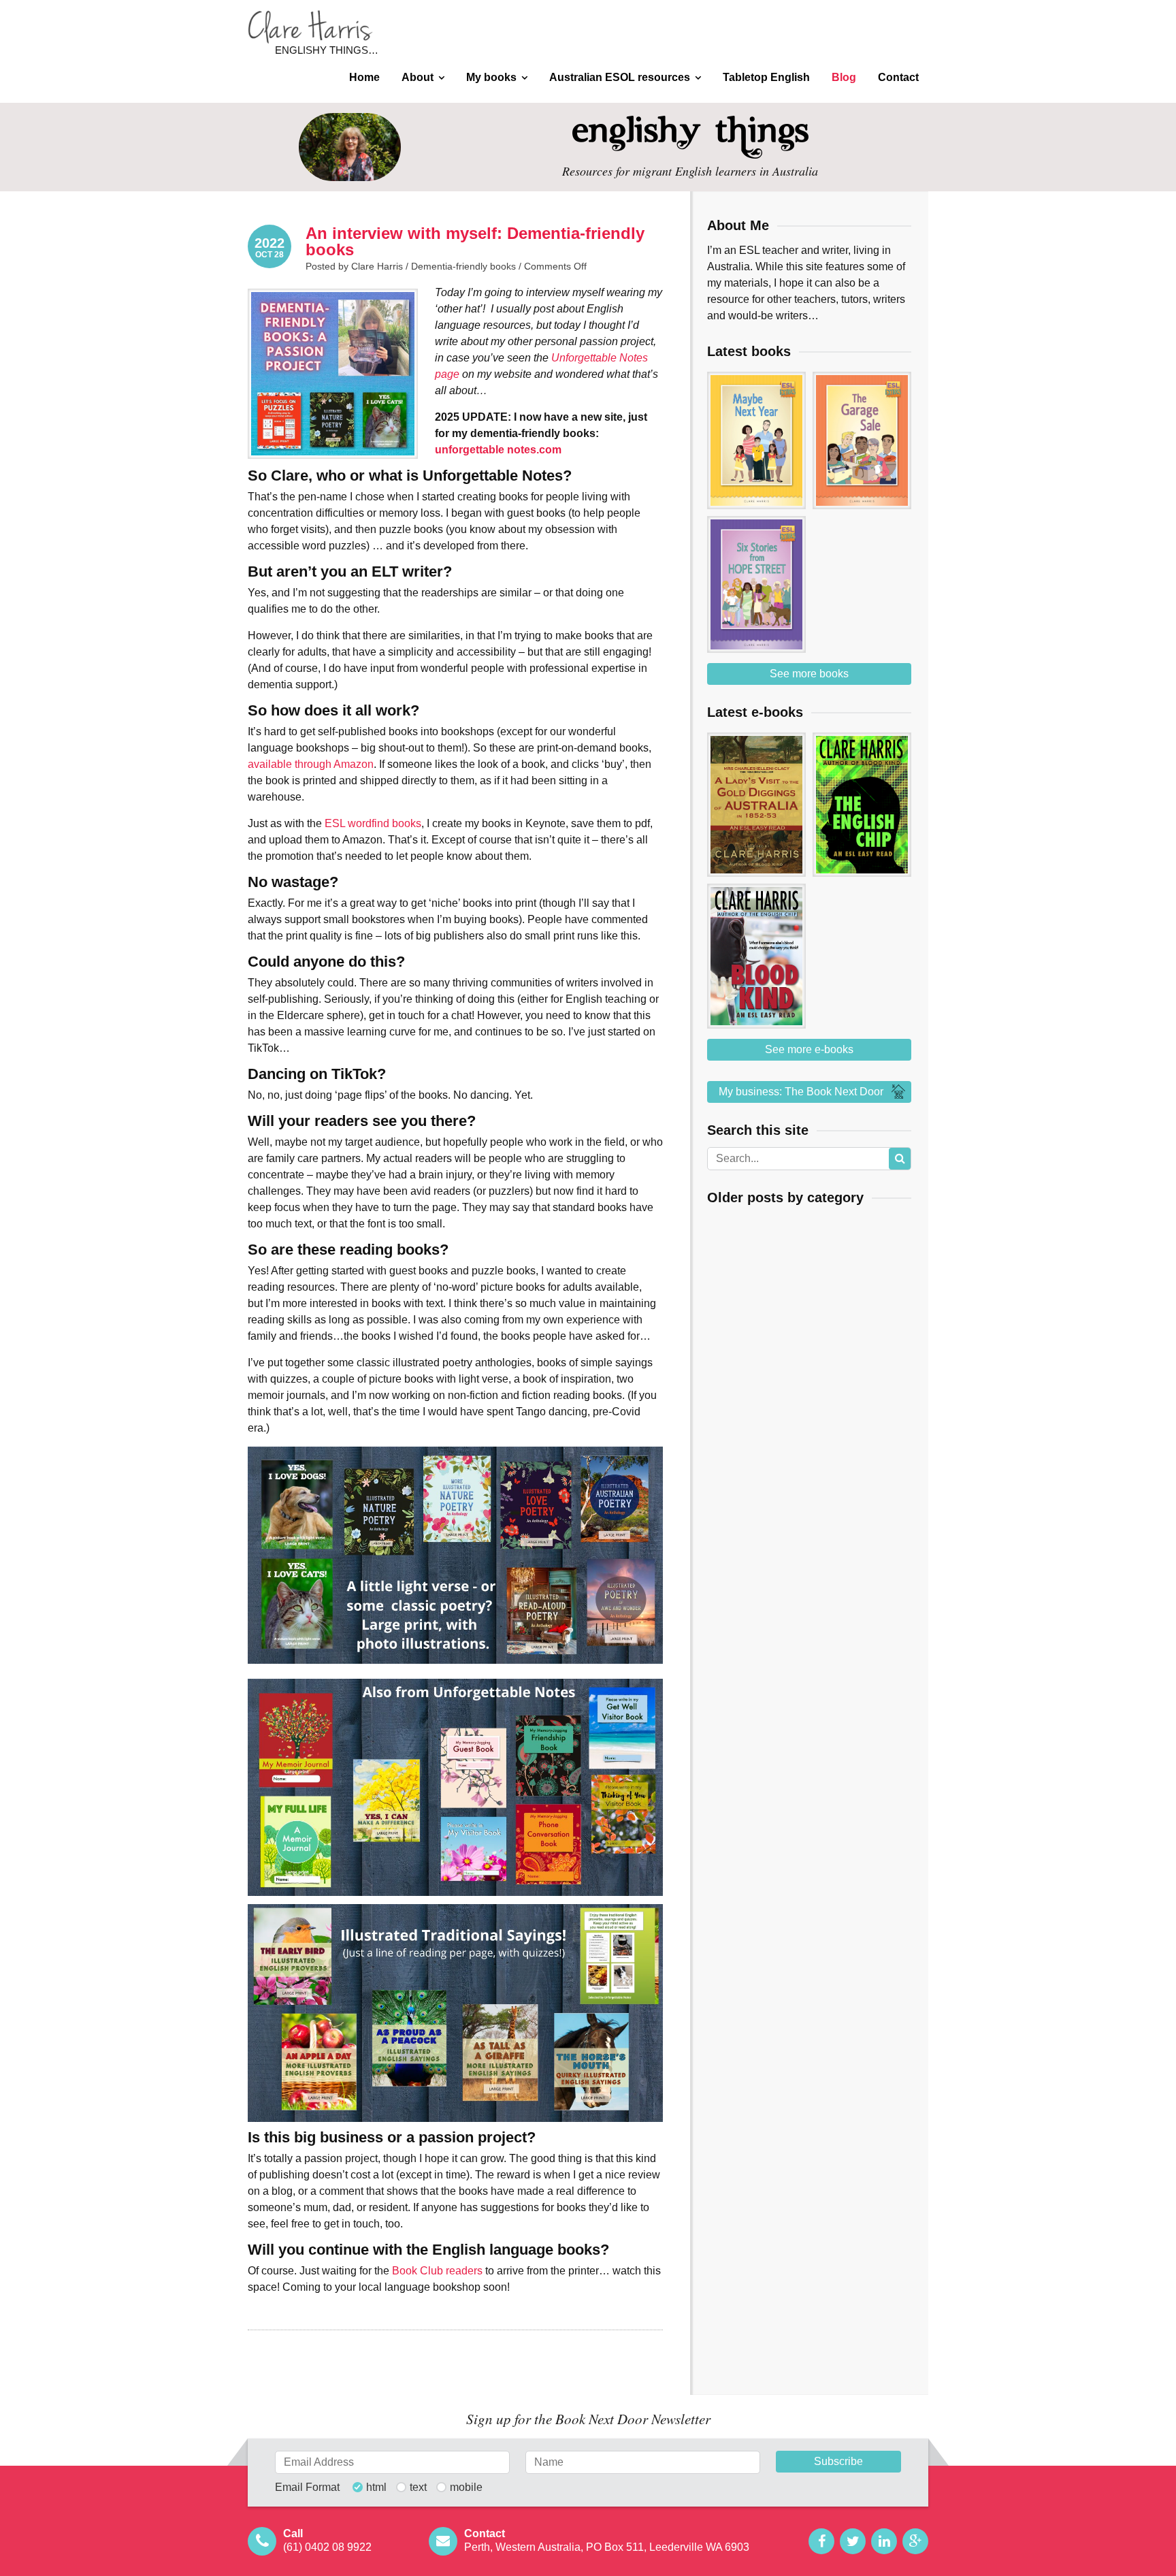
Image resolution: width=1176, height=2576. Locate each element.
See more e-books (809, 1049)
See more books (809, 674)
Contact (898, 77)
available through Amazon (311, 764)
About (418, 77)
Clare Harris (310, 27)
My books (491, 77)
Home (364, 77)
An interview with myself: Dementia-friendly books (475, 241)
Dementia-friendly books (463, 266)
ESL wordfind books (373, 823)
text (418, 2488)
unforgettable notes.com (498, 450)
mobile (466, 2488)
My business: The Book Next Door (801, 1092)
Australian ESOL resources (620, 77)
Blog (844, 77)
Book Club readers (437, 2271)
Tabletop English (766, 77)
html (376, 2488)
